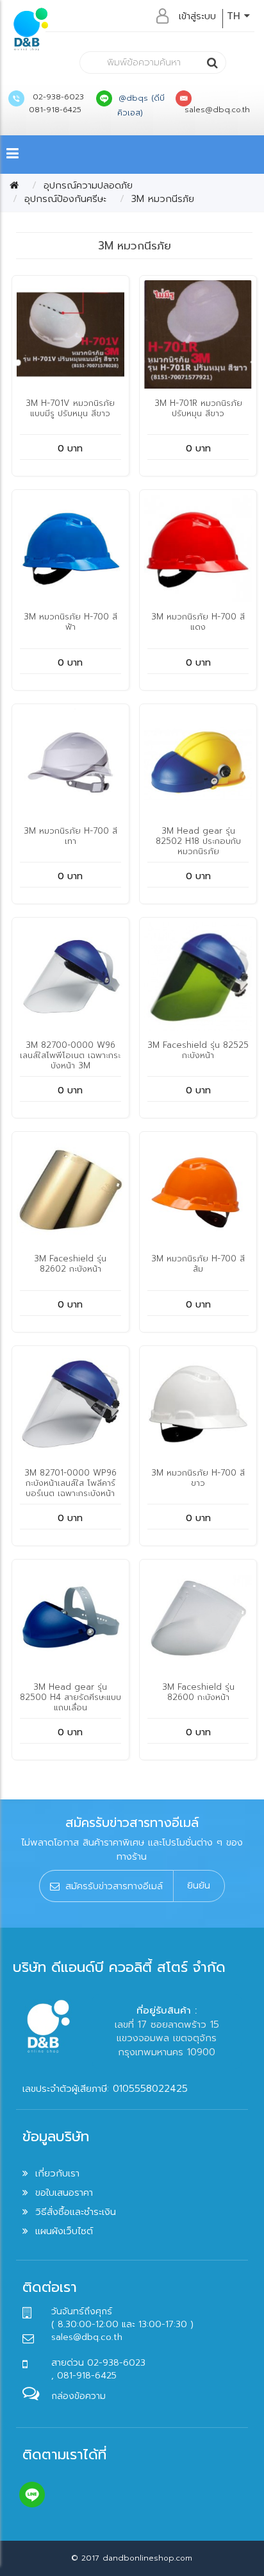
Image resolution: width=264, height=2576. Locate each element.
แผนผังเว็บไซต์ (64, 2231)
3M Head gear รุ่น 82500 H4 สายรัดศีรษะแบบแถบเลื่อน (70, 1697)
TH (235, 16)
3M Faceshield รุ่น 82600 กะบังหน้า (198, 1692)
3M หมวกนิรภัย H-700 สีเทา (70, 836)
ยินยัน (199, 1885)
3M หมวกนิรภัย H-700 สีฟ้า (70, 622)
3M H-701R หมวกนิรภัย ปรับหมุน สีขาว (198, 408)
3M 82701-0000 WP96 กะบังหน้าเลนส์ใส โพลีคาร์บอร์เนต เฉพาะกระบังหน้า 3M (70, 1488)
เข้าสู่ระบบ (197, 16)
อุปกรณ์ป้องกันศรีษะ (65, 199)
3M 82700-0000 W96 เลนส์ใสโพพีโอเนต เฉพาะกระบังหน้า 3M (70, 1055)
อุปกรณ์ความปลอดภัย (88, 185)
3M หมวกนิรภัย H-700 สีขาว (198, 1478)
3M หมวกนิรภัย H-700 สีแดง (198, 622)
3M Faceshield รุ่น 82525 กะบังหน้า (198, 1050)
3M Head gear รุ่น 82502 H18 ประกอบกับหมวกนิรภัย (198, 841)
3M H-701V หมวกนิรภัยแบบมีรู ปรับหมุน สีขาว (70, 408)
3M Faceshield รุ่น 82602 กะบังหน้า (70, 1264)
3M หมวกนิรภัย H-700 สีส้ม (198, 1264)
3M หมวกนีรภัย (163, 199)
